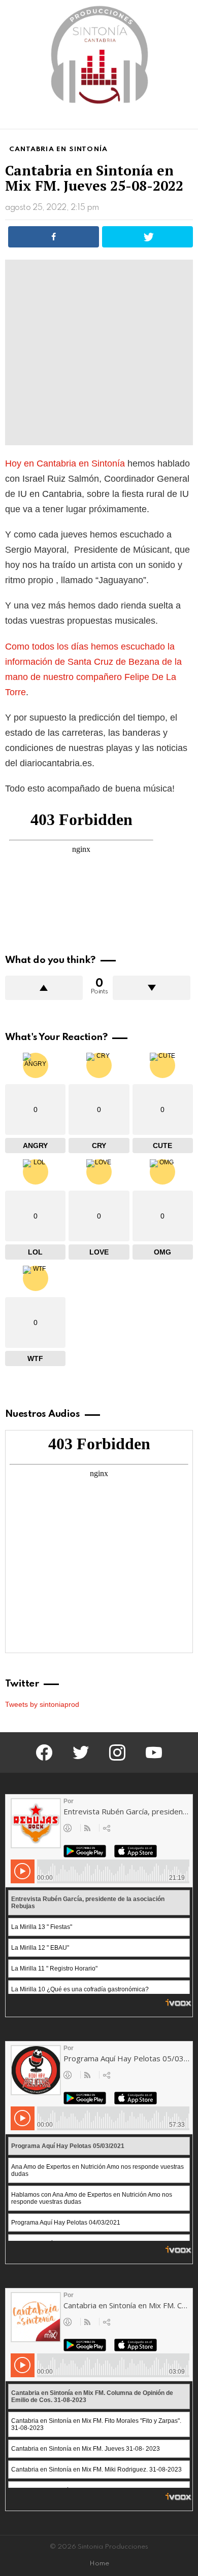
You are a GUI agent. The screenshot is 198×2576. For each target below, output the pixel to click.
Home (99, 2564)
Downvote (152, 988)
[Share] (54, 237)
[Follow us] (170, 119)
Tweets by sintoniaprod (42, 1704)
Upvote (44, 988)
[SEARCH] (187, 119)
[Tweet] (147, 237)
